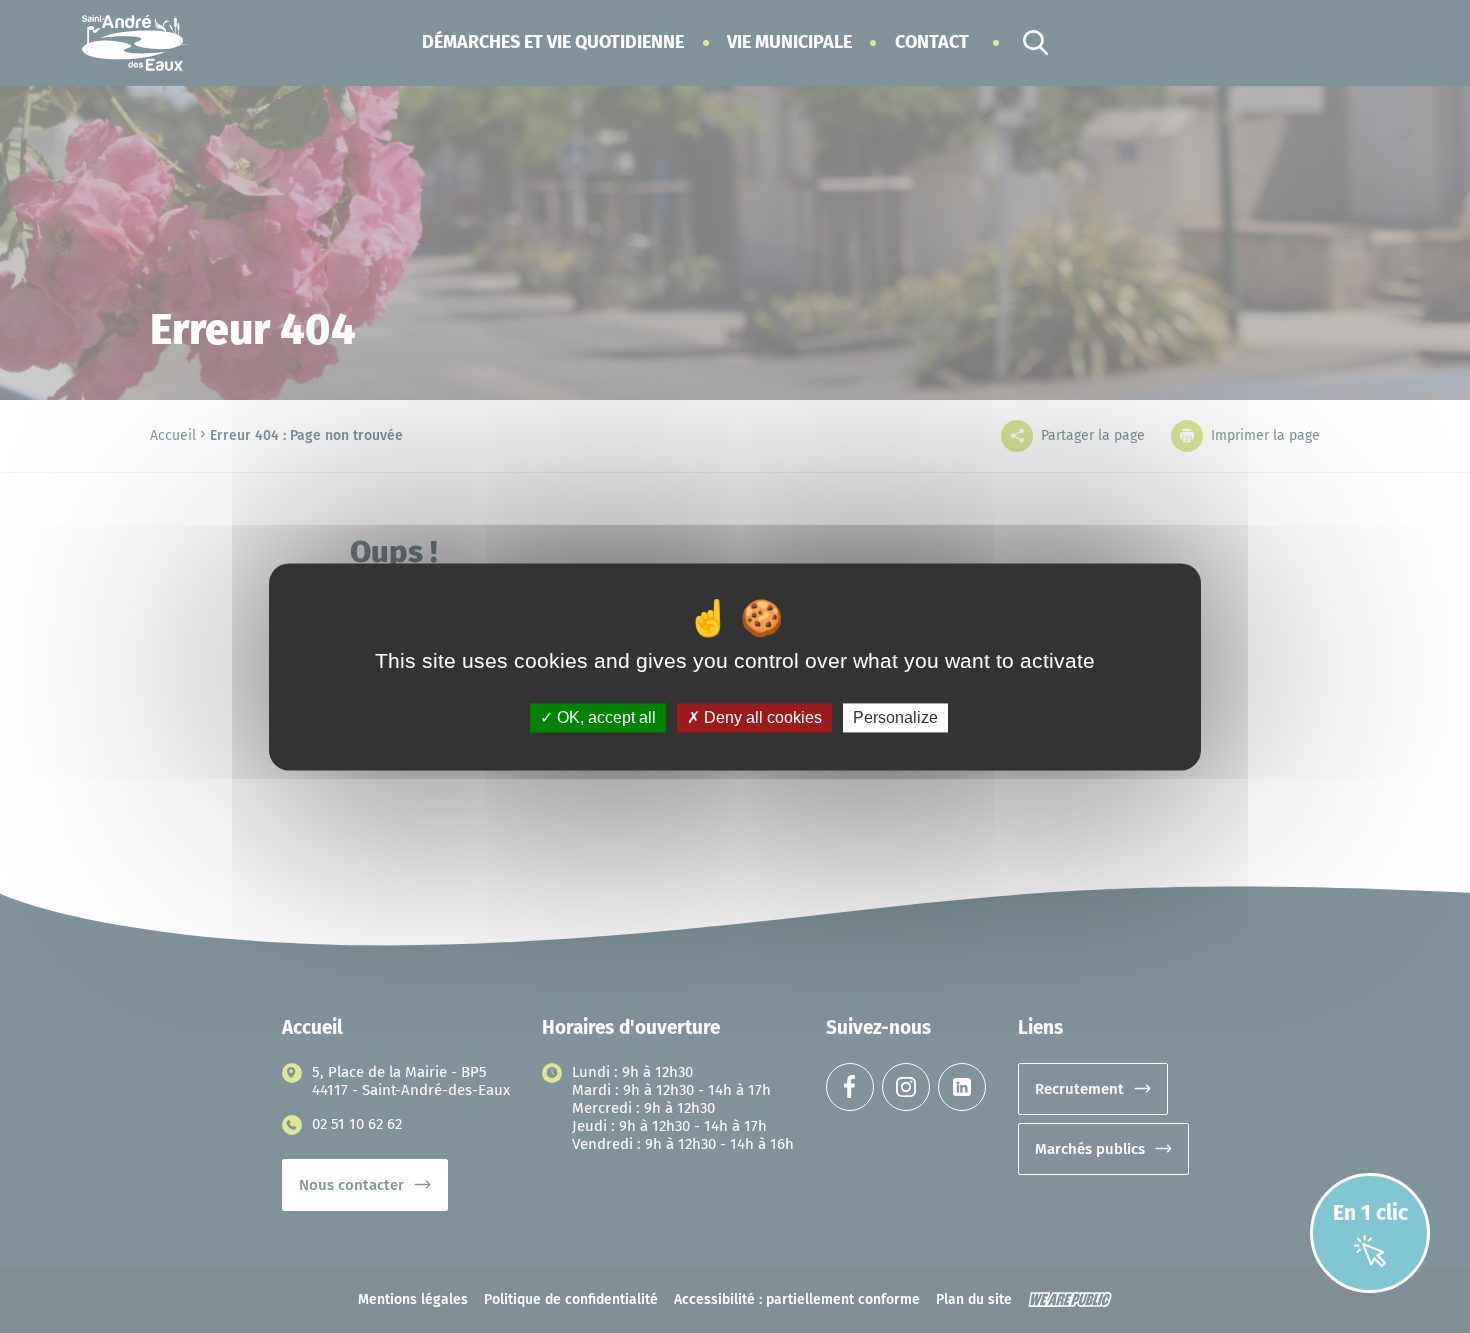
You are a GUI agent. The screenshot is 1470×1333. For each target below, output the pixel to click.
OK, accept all (604, 717)
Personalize (895, 717)
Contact (932, 42)
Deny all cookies (761, 717)
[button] (553, 42)
